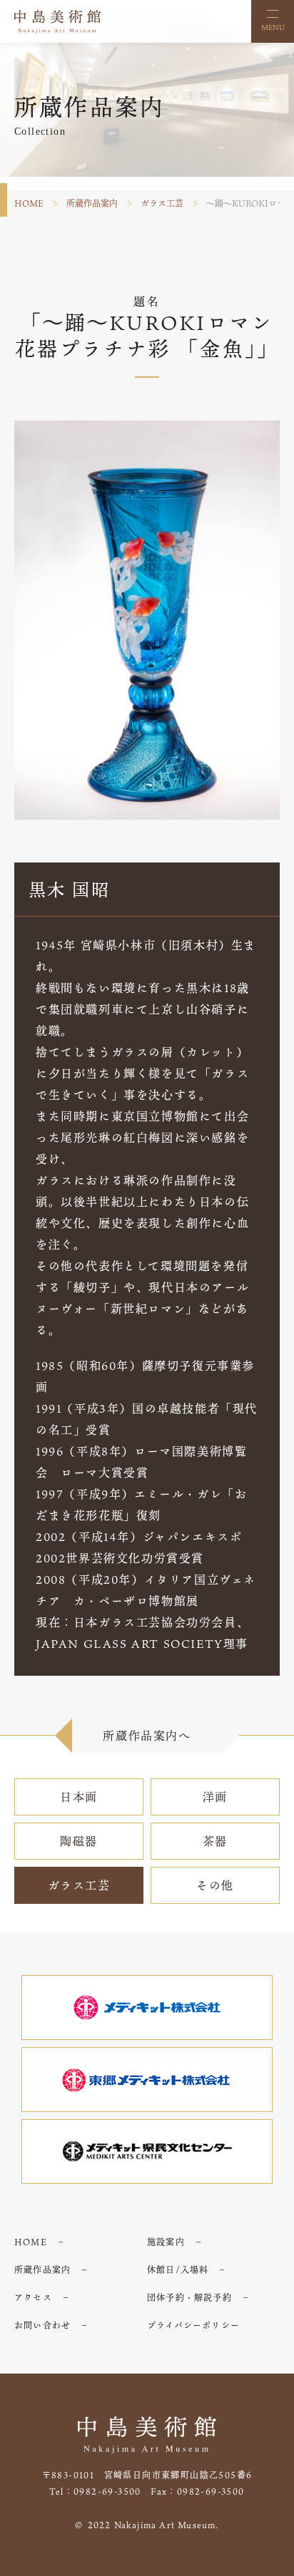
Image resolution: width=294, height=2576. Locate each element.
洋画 (215, 1797)
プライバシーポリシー (193, 2325)
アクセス (33, 2297)
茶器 (215, 1841)
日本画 (79, 1797)
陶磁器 (79, 1841)
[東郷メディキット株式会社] (147, 2080)
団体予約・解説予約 (189, 2297)
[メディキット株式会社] (147, 2008)
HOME (29, 203)
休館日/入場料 (178, 2270)
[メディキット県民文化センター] (147, 2152)
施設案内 (166, 2242)
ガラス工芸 (162, 203)
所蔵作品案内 (92, 203)
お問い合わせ (42, 2325)
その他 (215, 1885)
